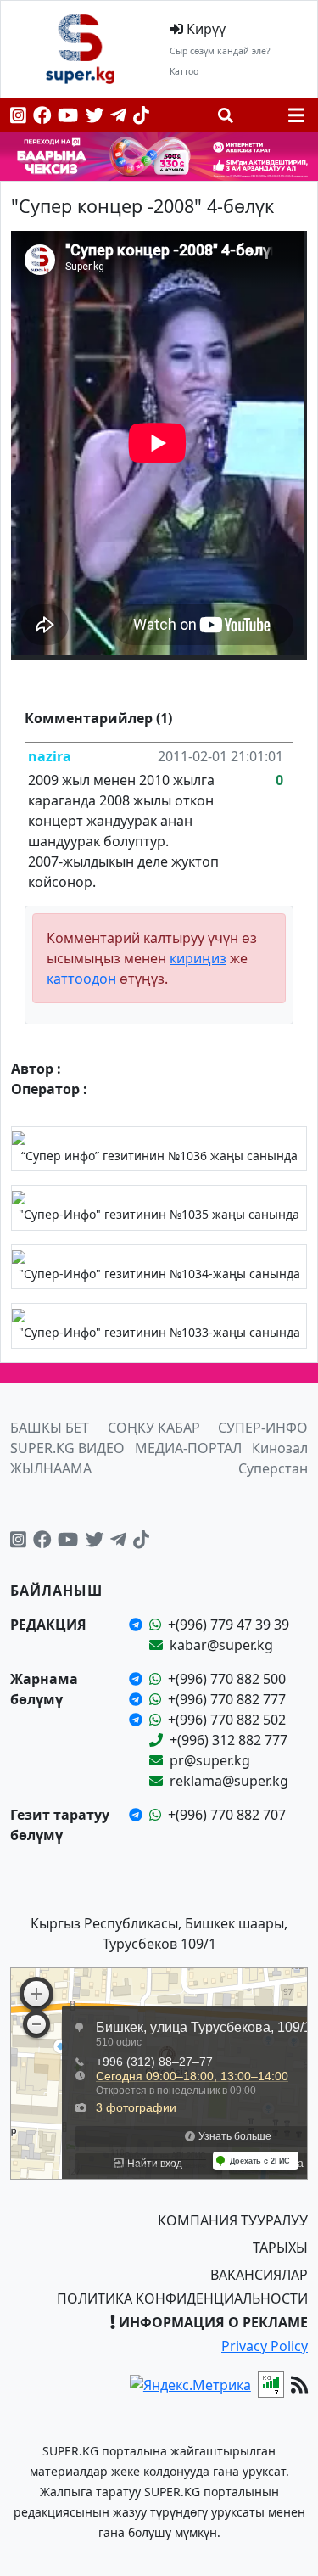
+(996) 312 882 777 (229, 1740)
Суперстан (273, 1468)
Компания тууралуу (233, 2220)
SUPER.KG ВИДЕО (67, 1448)
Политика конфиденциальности (182, 2298)
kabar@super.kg (221, 1645)
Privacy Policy (265, 2346)
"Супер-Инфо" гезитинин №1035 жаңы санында (159, 1214)
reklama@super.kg (229, 1781)
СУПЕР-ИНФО (263, 1428)
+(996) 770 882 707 (227, 1815)
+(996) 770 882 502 (227, 1720)
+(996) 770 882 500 (227, 1679)
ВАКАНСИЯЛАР (259, 2275)
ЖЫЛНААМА (51, 1468)
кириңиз (198, 958)
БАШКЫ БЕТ (50, 1428)
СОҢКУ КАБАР (154, 1428)
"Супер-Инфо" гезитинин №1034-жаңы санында (159, 1274)
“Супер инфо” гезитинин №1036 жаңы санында (159, 1156)
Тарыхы (280, 2248)
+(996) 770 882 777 (227, 1699)
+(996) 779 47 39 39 (229, 1625)
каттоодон (81, 979)
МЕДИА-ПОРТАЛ (188, 1448)
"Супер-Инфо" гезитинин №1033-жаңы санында (159, 1332)
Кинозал (280, 1448)
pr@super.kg (210, 1760)
